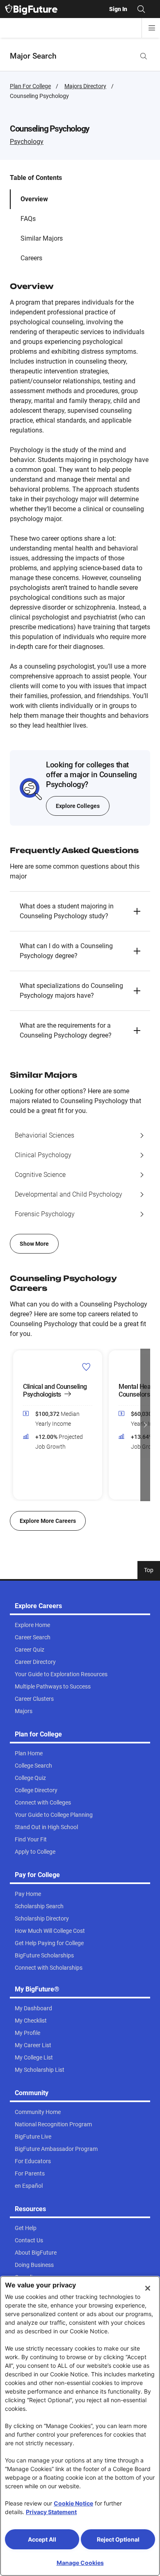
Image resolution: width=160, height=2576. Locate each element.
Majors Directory (85, 86)
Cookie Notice (73, 2503)
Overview (34, 199)
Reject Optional (118, 2539)
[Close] (148, 2288)
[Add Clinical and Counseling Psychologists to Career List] (86, 1367)
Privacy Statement (51, 2512)
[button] (80, 911)
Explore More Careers (48, 1521)
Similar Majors (42, 238)
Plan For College (30, 86)
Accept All (42, 2539)
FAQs (28, 219)
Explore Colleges (78, 806)
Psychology (27, 142)
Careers (31, 258)
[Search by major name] (144, 56)
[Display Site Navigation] (152, 28)
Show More (34, 1244)
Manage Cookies (80, 2563)
